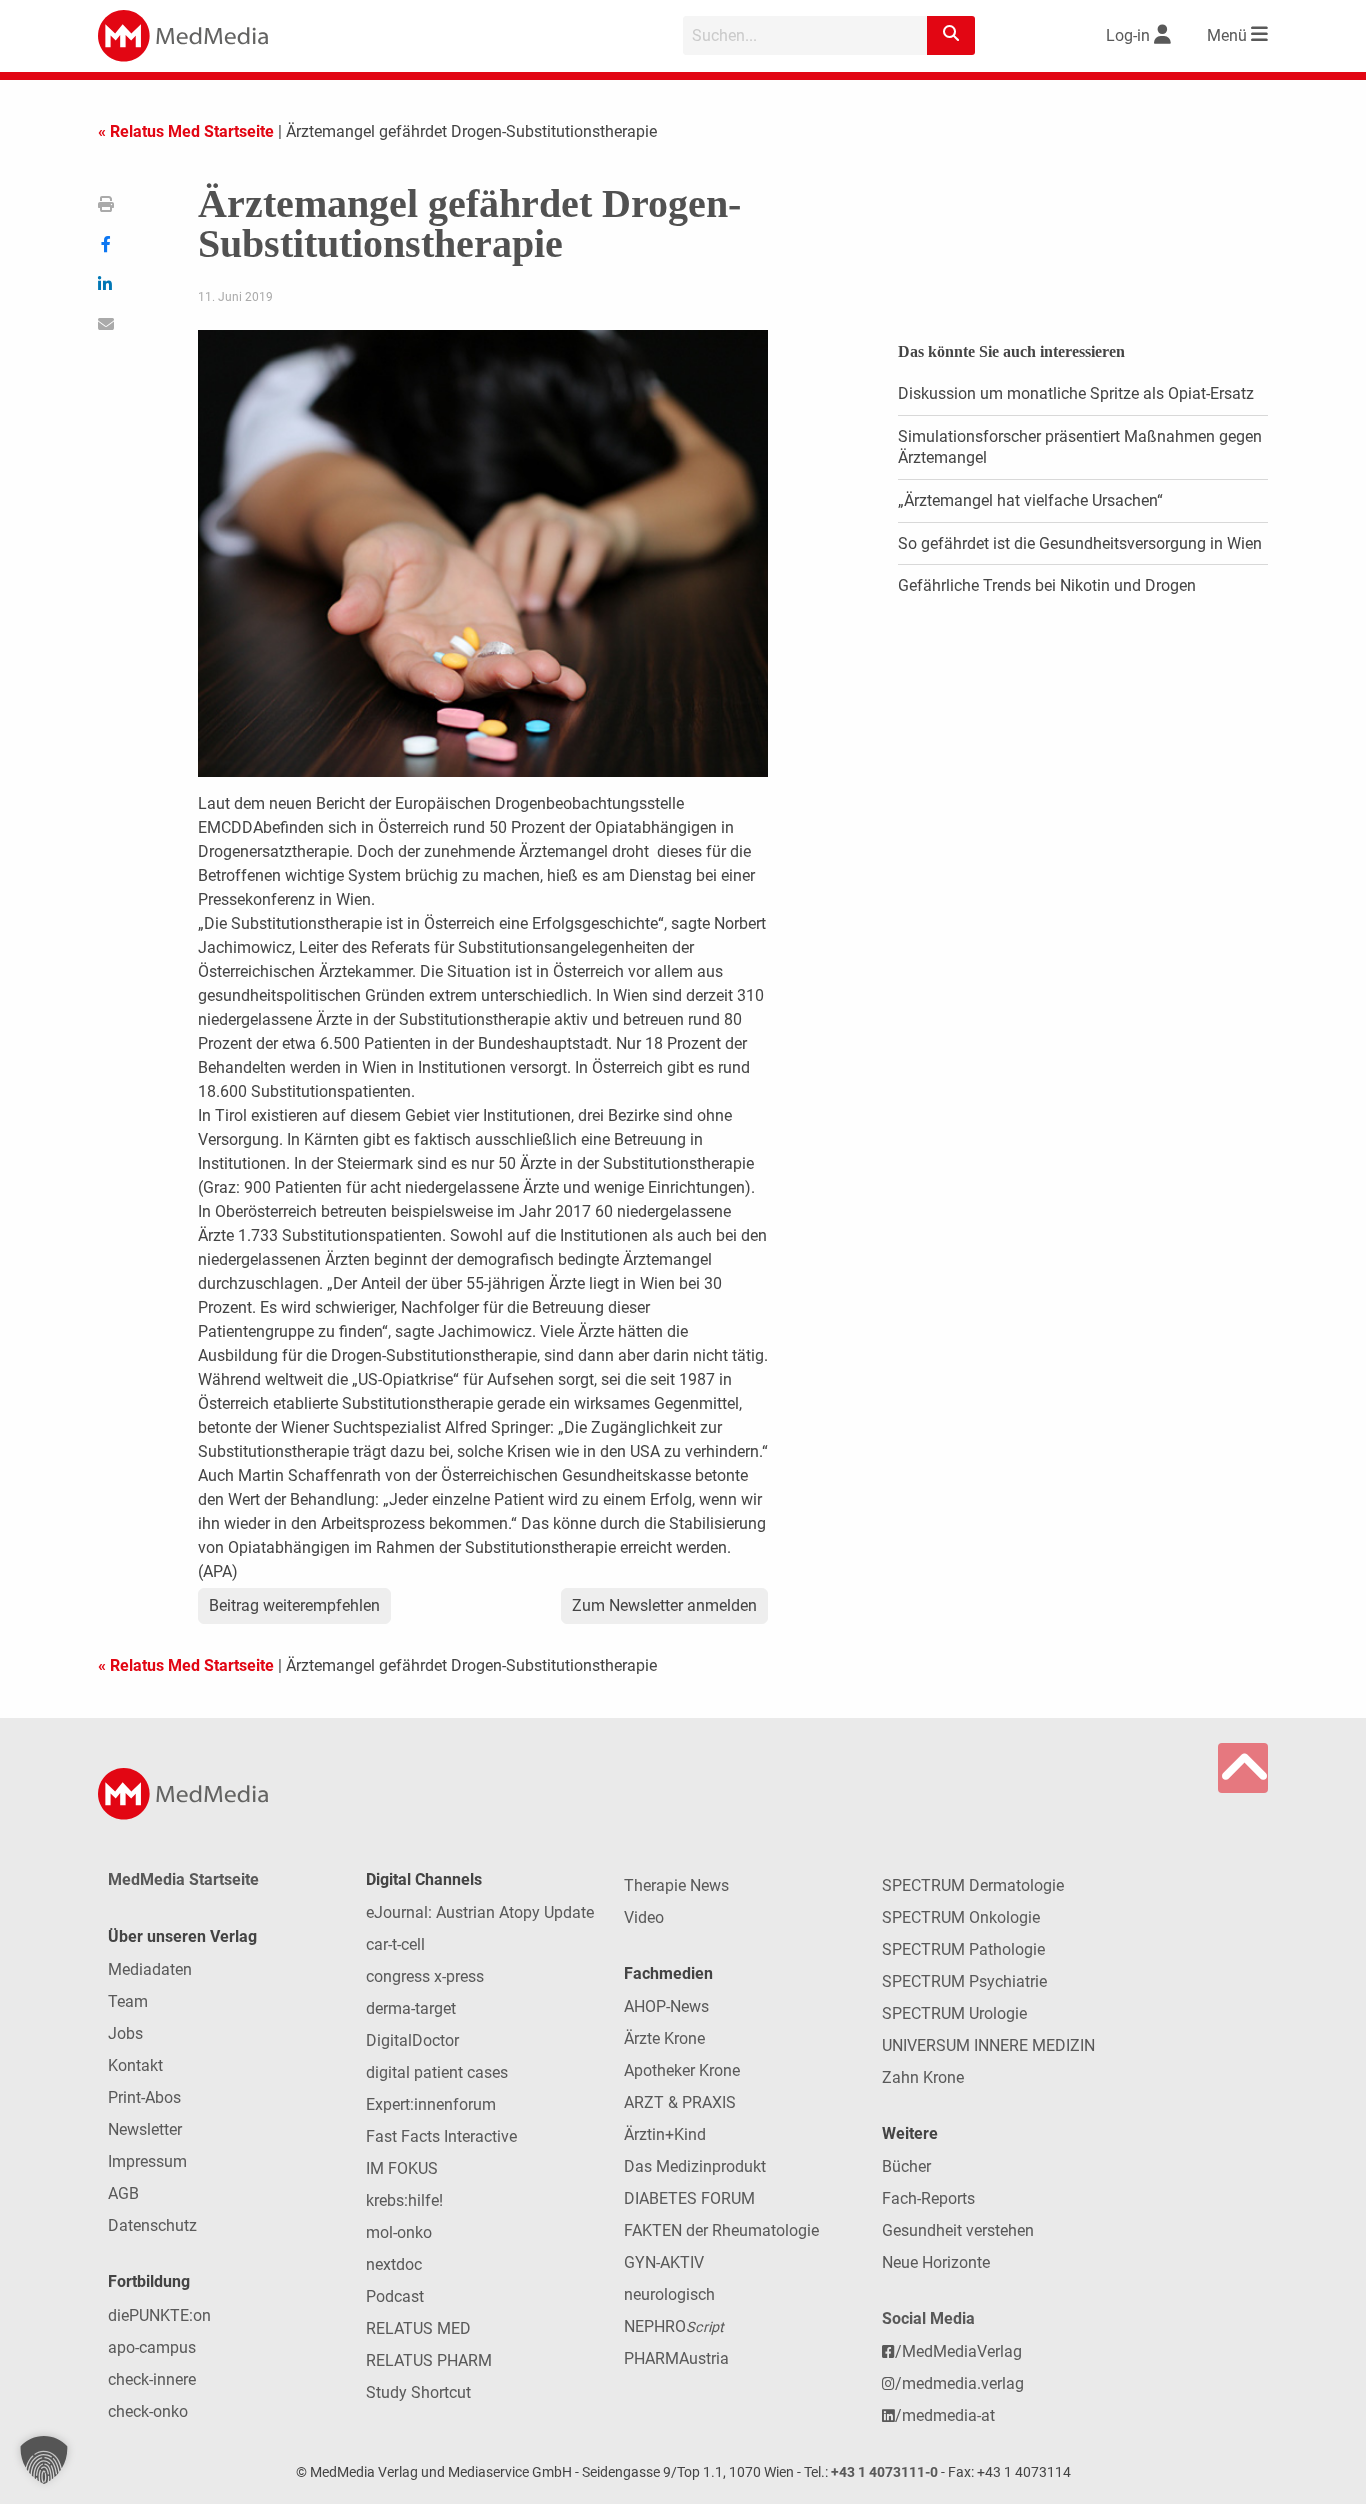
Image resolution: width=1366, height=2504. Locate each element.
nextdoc (394, 2264)
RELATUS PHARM (429, 2360)
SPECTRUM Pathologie (963, 1949)
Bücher (906, 2166)
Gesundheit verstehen (958, 2230)
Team (128, 2001)
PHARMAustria (676, 2358)
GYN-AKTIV (664, 2262)
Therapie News (676, 1885)
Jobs (125, 2033)
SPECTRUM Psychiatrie (964, 1981)
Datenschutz (152, 2225)
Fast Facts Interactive (441, 2136)
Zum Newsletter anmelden (664, 1605)
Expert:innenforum (431, 2104)
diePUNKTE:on (159, 2315)
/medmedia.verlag (959, 2383)
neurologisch (669, 2294)
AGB (123, 2193)
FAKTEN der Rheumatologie (721, 2230)
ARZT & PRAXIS (680, 2102)
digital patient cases (437, 2072)
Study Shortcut (418, 2392)
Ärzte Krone (664, 2038)
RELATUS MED (418, 2328)
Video (644, 1917)
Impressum (147, 2161)
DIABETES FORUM (689, 2198)
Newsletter (145, 2129)
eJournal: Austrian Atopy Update (480, 1912)
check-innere (152, 2379)
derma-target (411, 2008)
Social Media (928, 2318)
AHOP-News (666, 2006)
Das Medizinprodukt (695, 2166)
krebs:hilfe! (404, 2200)
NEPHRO (674, 2326)
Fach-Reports (928, 2198)
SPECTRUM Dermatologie (973, 1885)
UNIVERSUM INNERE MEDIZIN (988, 2045)
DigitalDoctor (412, 2040)
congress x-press (425, 1976)
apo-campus (152, 2347)
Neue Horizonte (936, 2262)
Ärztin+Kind (665, 2134)
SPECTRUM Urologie (954, 2013)
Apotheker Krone (682, 2070)
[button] (44, 2460)
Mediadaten (150, 1969)
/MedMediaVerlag (958, 2351)
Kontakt (135, 2065)
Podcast (395, 2296)
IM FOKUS (402, 2168)
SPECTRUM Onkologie (961, 1917)
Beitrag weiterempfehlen (294, 1605)
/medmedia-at (945, 2415)
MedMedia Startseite (183, 1879)
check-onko (148, 2411)
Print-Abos (144, 2097)
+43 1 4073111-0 (884, 2472)
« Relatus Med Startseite (186, 131)
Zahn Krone (923, 2077)
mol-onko (399, 2232)
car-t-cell (395, 1944)
